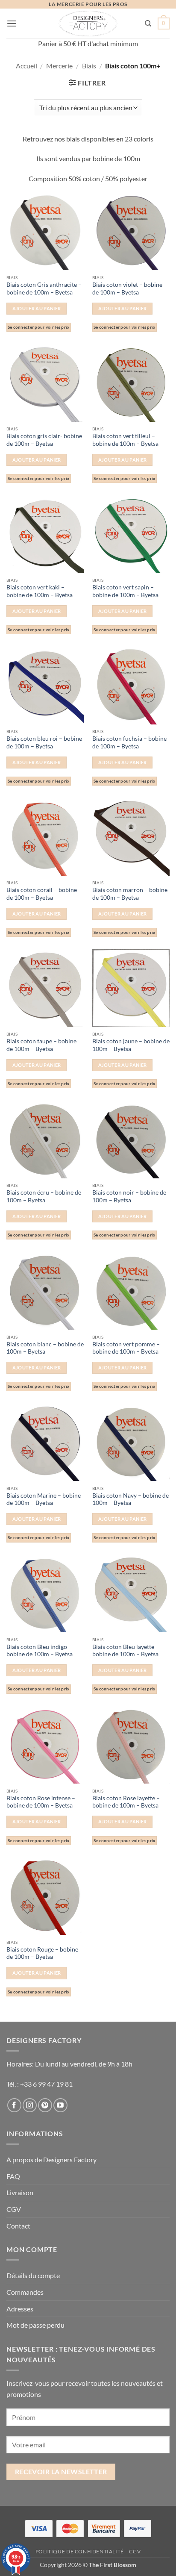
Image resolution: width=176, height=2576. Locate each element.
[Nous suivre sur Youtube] (60, 2105)
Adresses (20, 2309)
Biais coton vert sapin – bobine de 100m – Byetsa (125, 591)
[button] (12, 23)
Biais (89, 66)
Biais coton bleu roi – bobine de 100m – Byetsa (44, 742)
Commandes (25, 2292)
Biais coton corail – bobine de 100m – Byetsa (42, 894)
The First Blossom (113, 2565)
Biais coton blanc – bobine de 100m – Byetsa (45, 1348)
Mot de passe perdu (35, 2325)
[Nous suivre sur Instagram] (30, 2105)
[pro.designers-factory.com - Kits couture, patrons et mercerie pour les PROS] (88, 24)
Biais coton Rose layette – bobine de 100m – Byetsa (126, 1802)
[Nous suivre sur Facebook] (14, 2105)
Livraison (20, 2192)
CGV (14, 2209)
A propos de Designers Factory (51, 2159)
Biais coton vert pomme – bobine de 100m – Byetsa (126, 1348)
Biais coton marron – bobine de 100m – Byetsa (130, 894)
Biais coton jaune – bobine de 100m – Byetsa (131, 1045)
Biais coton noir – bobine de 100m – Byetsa (129, 1196)
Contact (18, 2226)
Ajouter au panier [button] (37, 308)
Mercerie (59, 66)
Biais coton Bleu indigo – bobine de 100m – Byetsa (40, 1651)
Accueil (26, 66)
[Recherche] (148, 24)
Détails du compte (33, 2275)
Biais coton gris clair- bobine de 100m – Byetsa (44, 440)
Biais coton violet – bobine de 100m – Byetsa (127, 289)
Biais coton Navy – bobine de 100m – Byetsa (131, 1499)
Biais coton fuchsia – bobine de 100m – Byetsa (129, 742)
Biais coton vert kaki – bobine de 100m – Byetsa (40, 591)
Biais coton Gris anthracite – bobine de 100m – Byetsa (44, 289)
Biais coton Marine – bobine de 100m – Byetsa (44, 1499)
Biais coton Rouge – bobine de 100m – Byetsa (42, 1953)
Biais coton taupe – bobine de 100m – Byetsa (41, 1045)
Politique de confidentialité (80, 2551)
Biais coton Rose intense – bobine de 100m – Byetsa (41, 1802)
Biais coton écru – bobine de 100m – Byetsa (44, 1196)
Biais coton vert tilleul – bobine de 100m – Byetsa (125, 440)
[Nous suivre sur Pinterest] (45, 2105)
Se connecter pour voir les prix (39, 327)
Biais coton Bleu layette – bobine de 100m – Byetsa (126, 1651)
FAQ (13, 2176)
